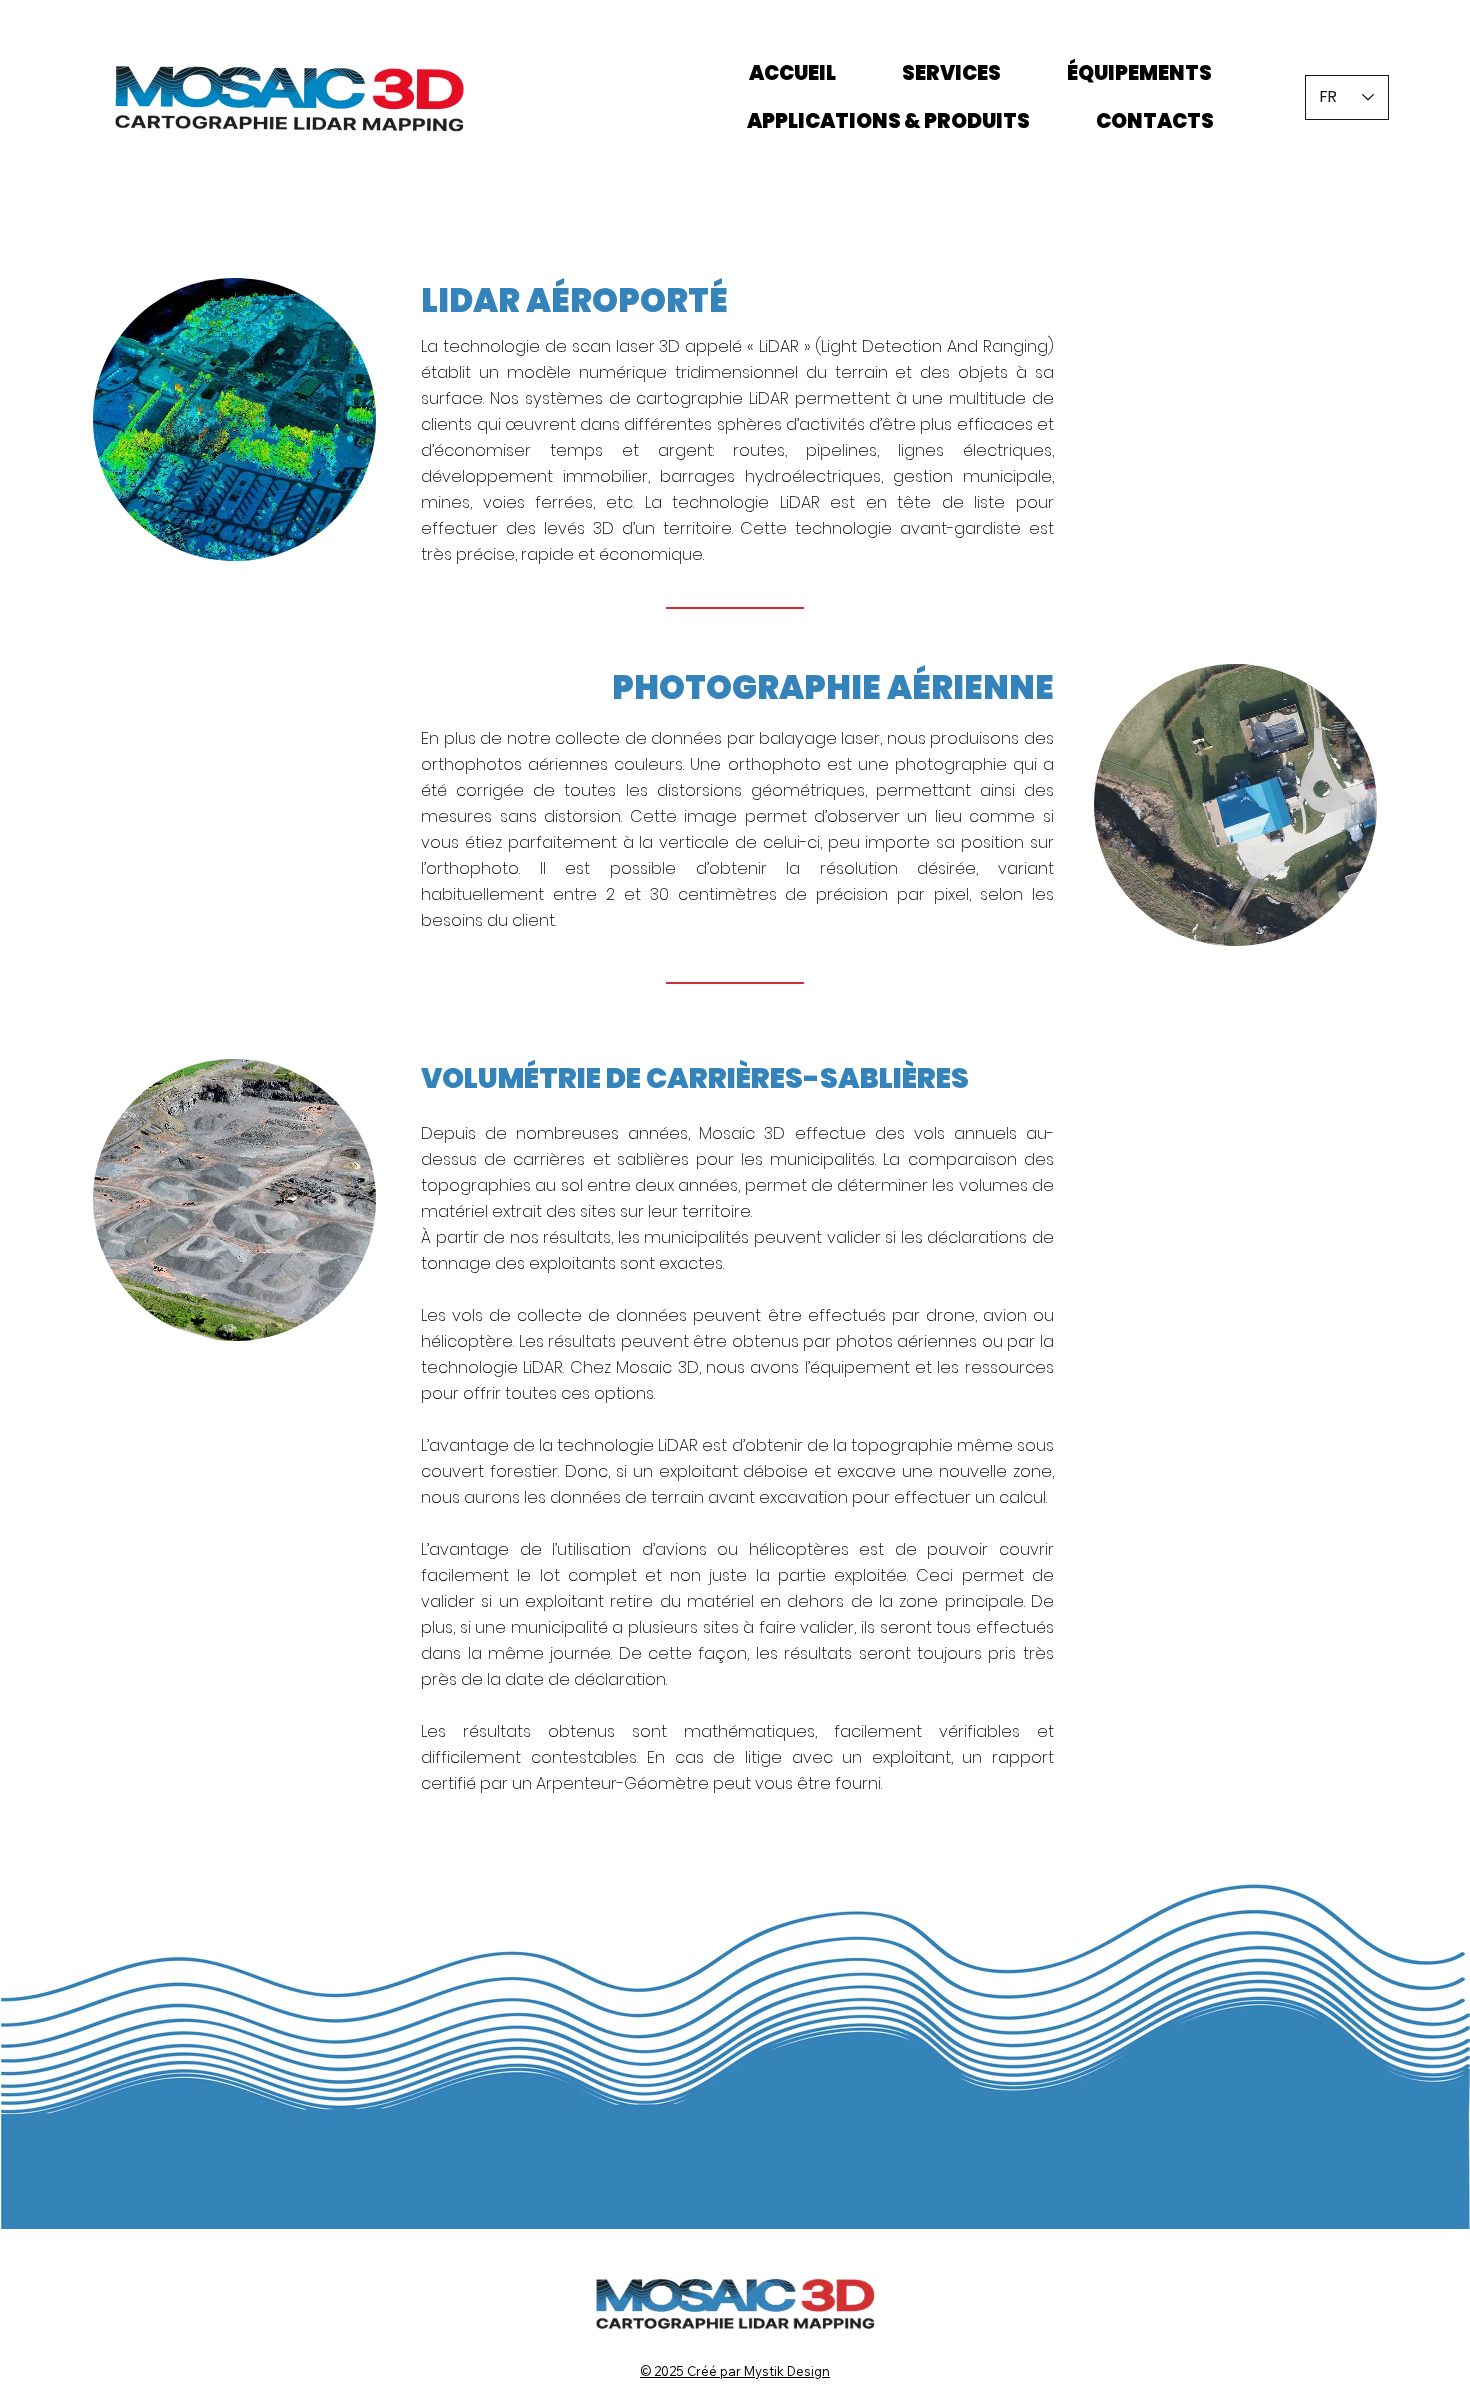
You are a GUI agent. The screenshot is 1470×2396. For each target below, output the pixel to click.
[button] (234, 419)
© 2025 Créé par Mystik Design (735, 2371)
